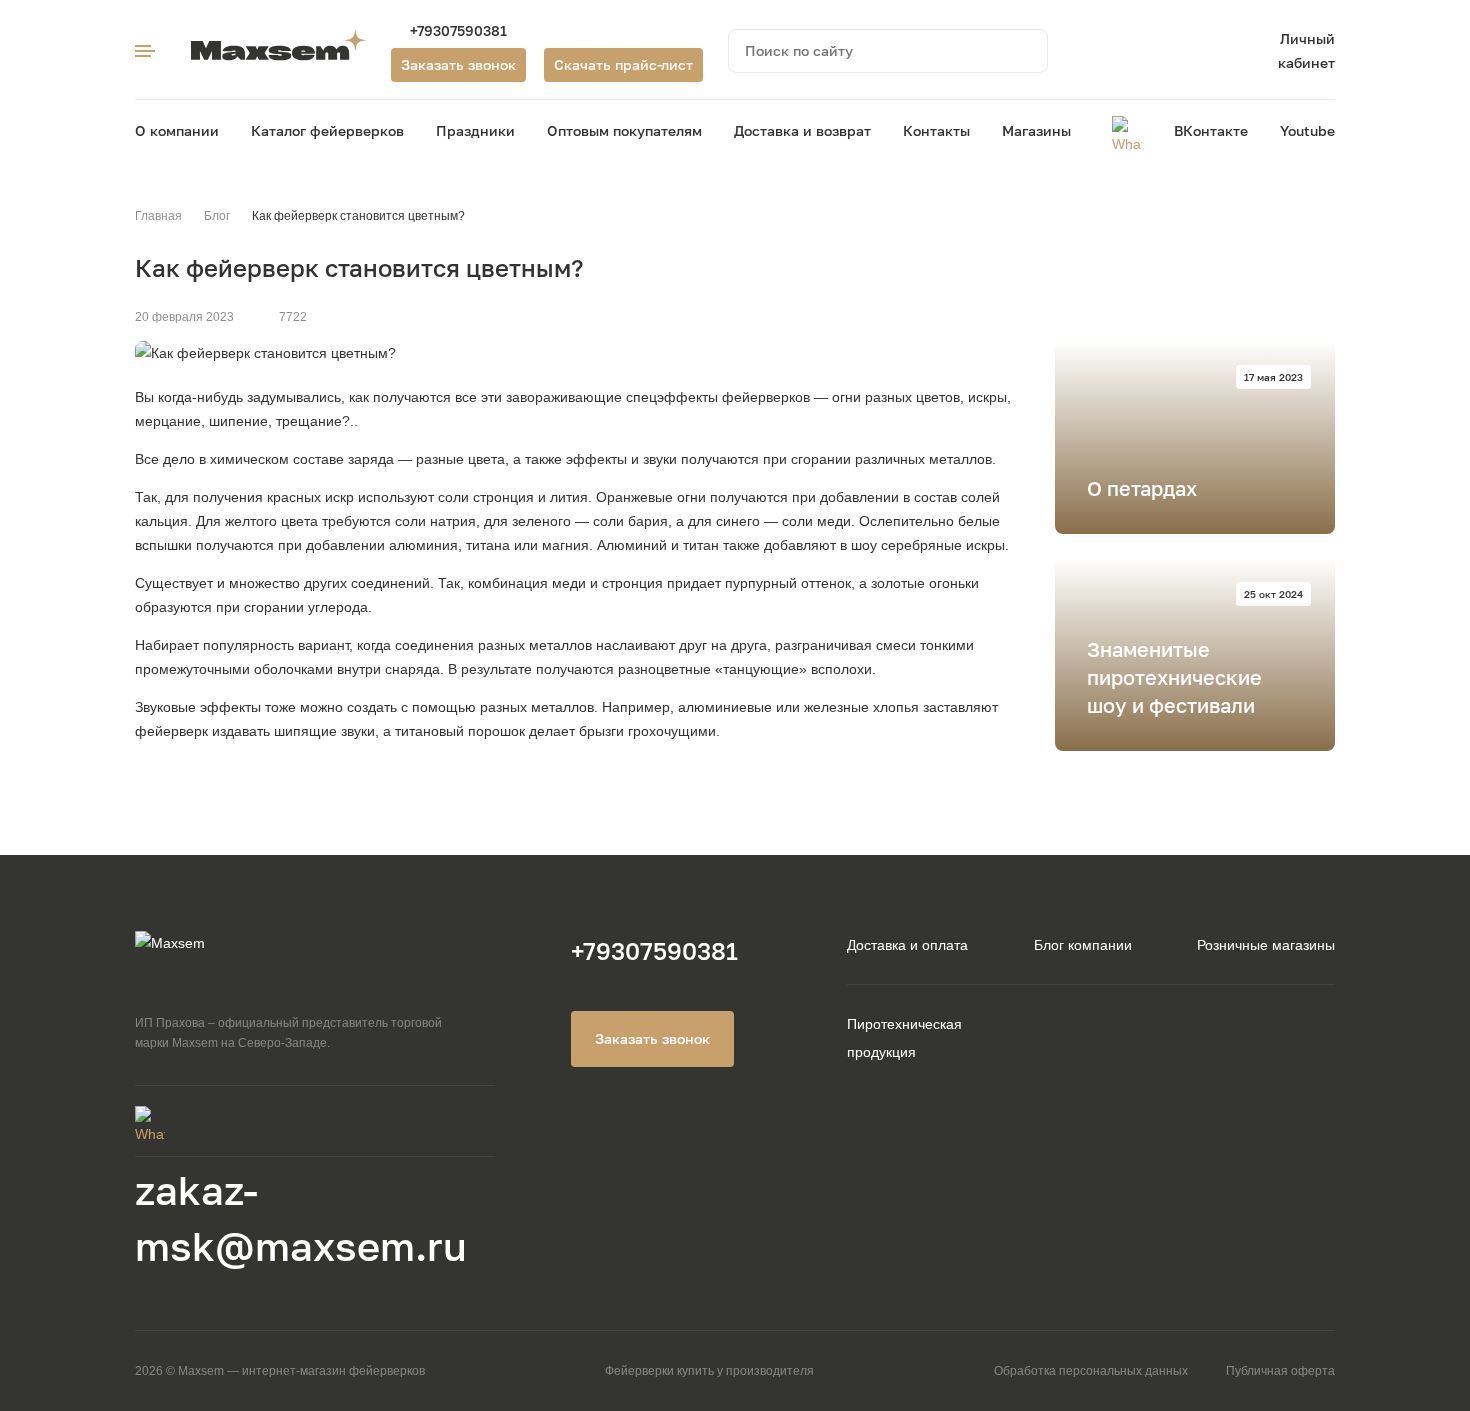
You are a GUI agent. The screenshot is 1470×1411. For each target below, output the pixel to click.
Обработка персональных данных (1091, 1371)
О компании (177, 130)
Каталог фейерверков (327, 130)
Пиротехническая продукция (904, 1038)
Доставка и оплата (907, 945)
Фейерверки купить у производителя (709, 1371)
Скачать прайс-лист (623, 64)
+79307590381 (458, 30)
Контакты (936, 130)
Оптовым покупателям (624, 130)
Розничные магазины (1266, 945)
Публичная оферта (1280, 1371)
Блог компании (1083, 945)
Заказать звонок (458, 64)
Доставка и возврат (802, 130)
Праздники (475, 130)
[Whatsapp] (1127, 131)
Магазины (1036, 130)
